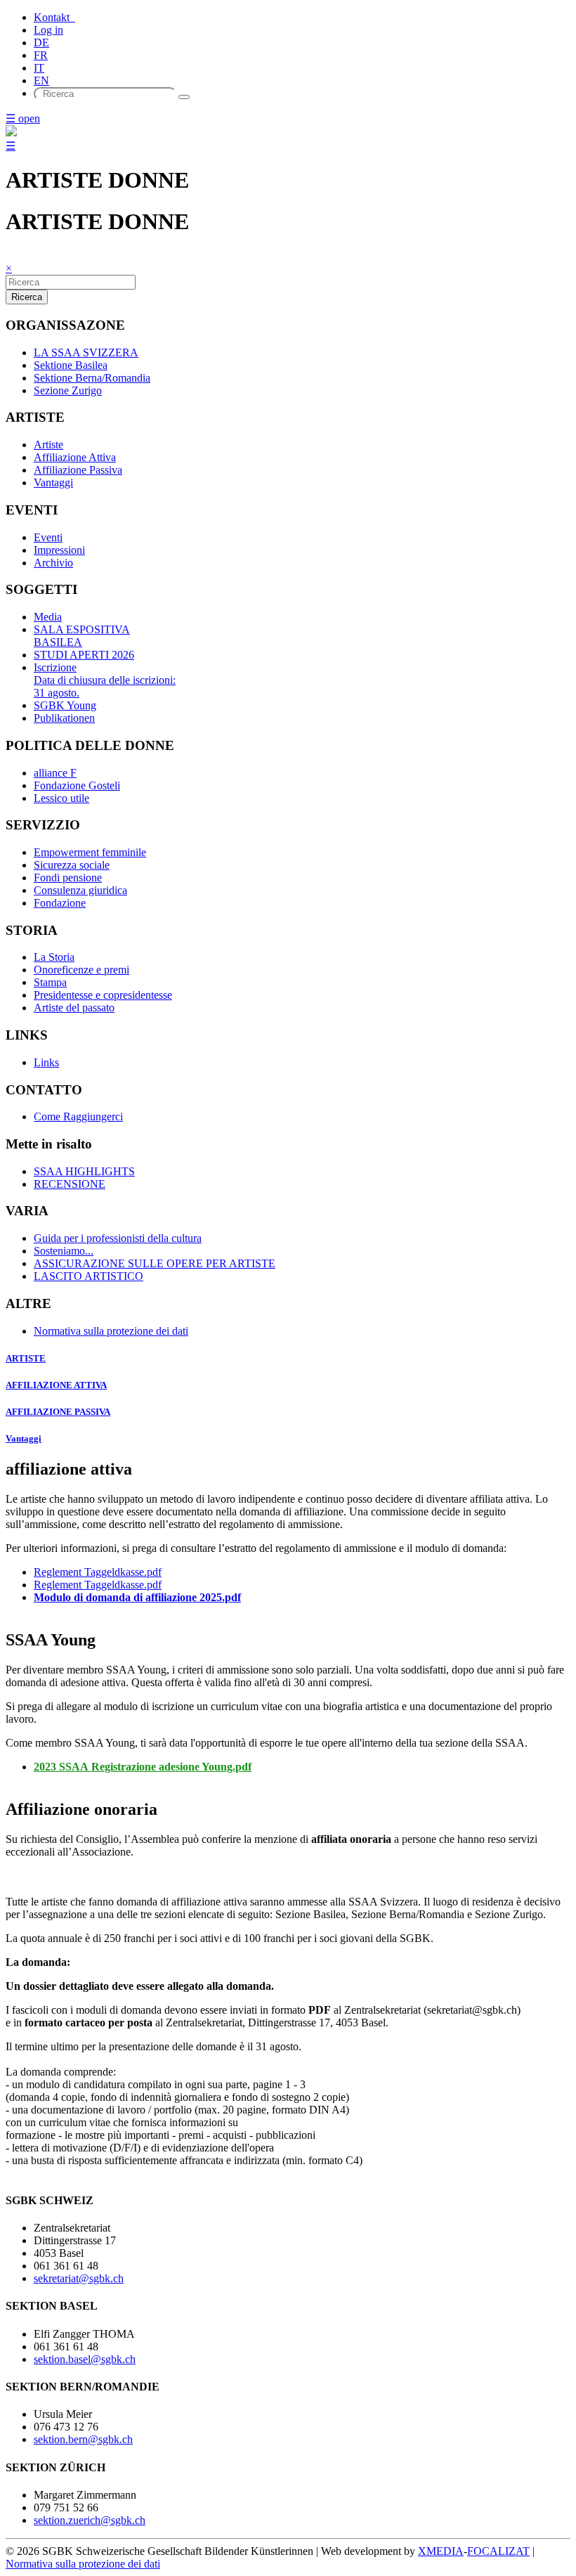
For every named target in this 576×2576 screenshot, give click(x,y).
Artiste (48, 445)
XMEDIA (441, 2551)
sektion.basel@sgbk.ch (85, 2359)
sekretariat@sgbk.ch (79, 2278)
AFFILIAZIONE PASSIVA (58, 1412)
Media (48, 617)
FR (41, 55)
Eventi (48, 537)
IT (39, 68)
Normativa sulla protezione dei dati (111, 1331)
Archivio (53, 563)
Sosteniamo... (64, 1251)
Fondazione (60, 903)
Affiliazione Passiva (78, 470)
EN (41, 80)
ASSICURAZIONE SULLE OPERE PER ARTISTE (155, 1263)
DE (41, 43)
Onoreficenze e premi (81, 970)
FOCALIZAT (498, 2551)
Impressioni (59, 550)
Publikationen (64, 718)
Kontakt (54, 17)
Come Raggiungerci (78, 1117)
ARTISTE (26, 1358)
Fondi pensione (68, 878)
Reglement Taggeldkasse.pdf (98, 1572)
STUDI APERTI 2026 (84, 655)
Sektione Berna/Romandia (92, 378)
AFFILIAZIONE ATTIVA (56, 1385)
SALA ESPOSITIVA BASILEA (82, 636)
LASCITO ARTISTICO (89, 1276)
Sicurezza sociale (72, 865)
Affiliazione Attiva (75, 457)
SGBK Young (65, 705)
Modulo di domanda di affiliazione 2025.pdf (137, 1597)
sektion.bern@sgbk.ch (83, 2439)
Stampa (50, 982)
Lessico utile (61, 798)
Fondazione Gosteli (77, 785)
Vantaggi (53, 483)
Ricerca (27, 297)
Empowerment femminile (90, 852)
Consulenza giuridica (80, 890)
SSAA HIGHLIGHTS (84, 1171)
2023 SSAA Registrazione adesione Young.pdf (143, 1767)
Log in (48, 30)
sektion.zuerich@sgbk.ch (90, 2520)
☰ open (23, 118)
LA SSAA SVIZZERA (86, 352)
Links (46, 1062)
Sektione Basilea (71, 365)
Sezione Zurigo (68, 390)
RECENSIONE (70, 1184)
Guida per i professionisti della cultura (118, 1238)
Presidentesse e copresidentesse (103, 995)
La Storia (54, 957)
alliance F (55, 773)
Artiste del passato (74, 1008)
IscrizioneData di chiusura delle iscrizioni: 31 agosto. (105, 680)
